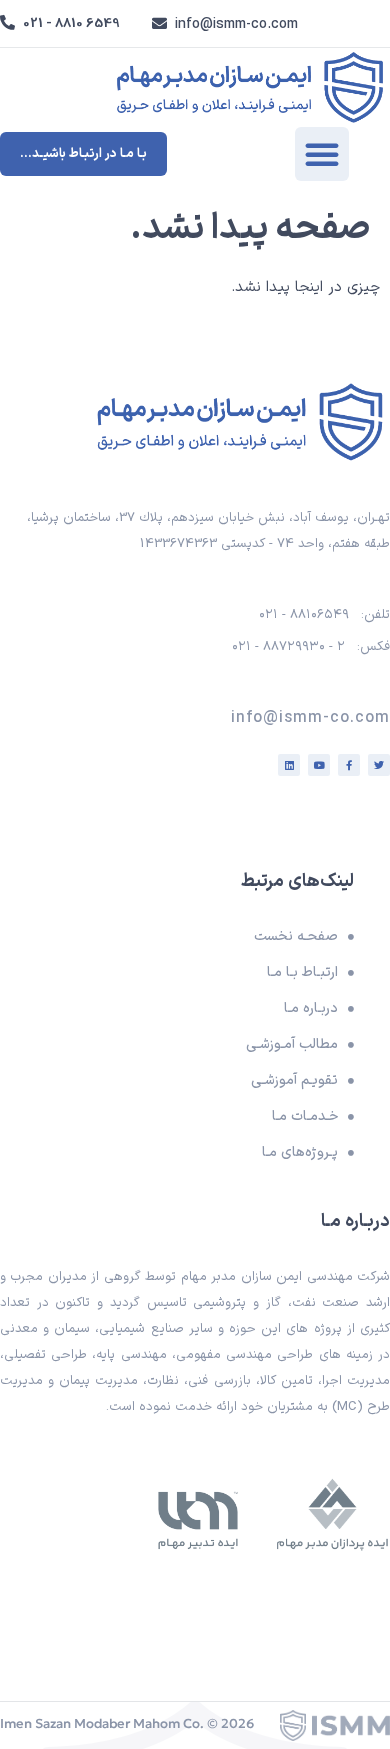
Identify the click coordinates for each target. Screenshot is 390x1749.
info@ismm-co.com (236, 24)
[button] (322, 154)
